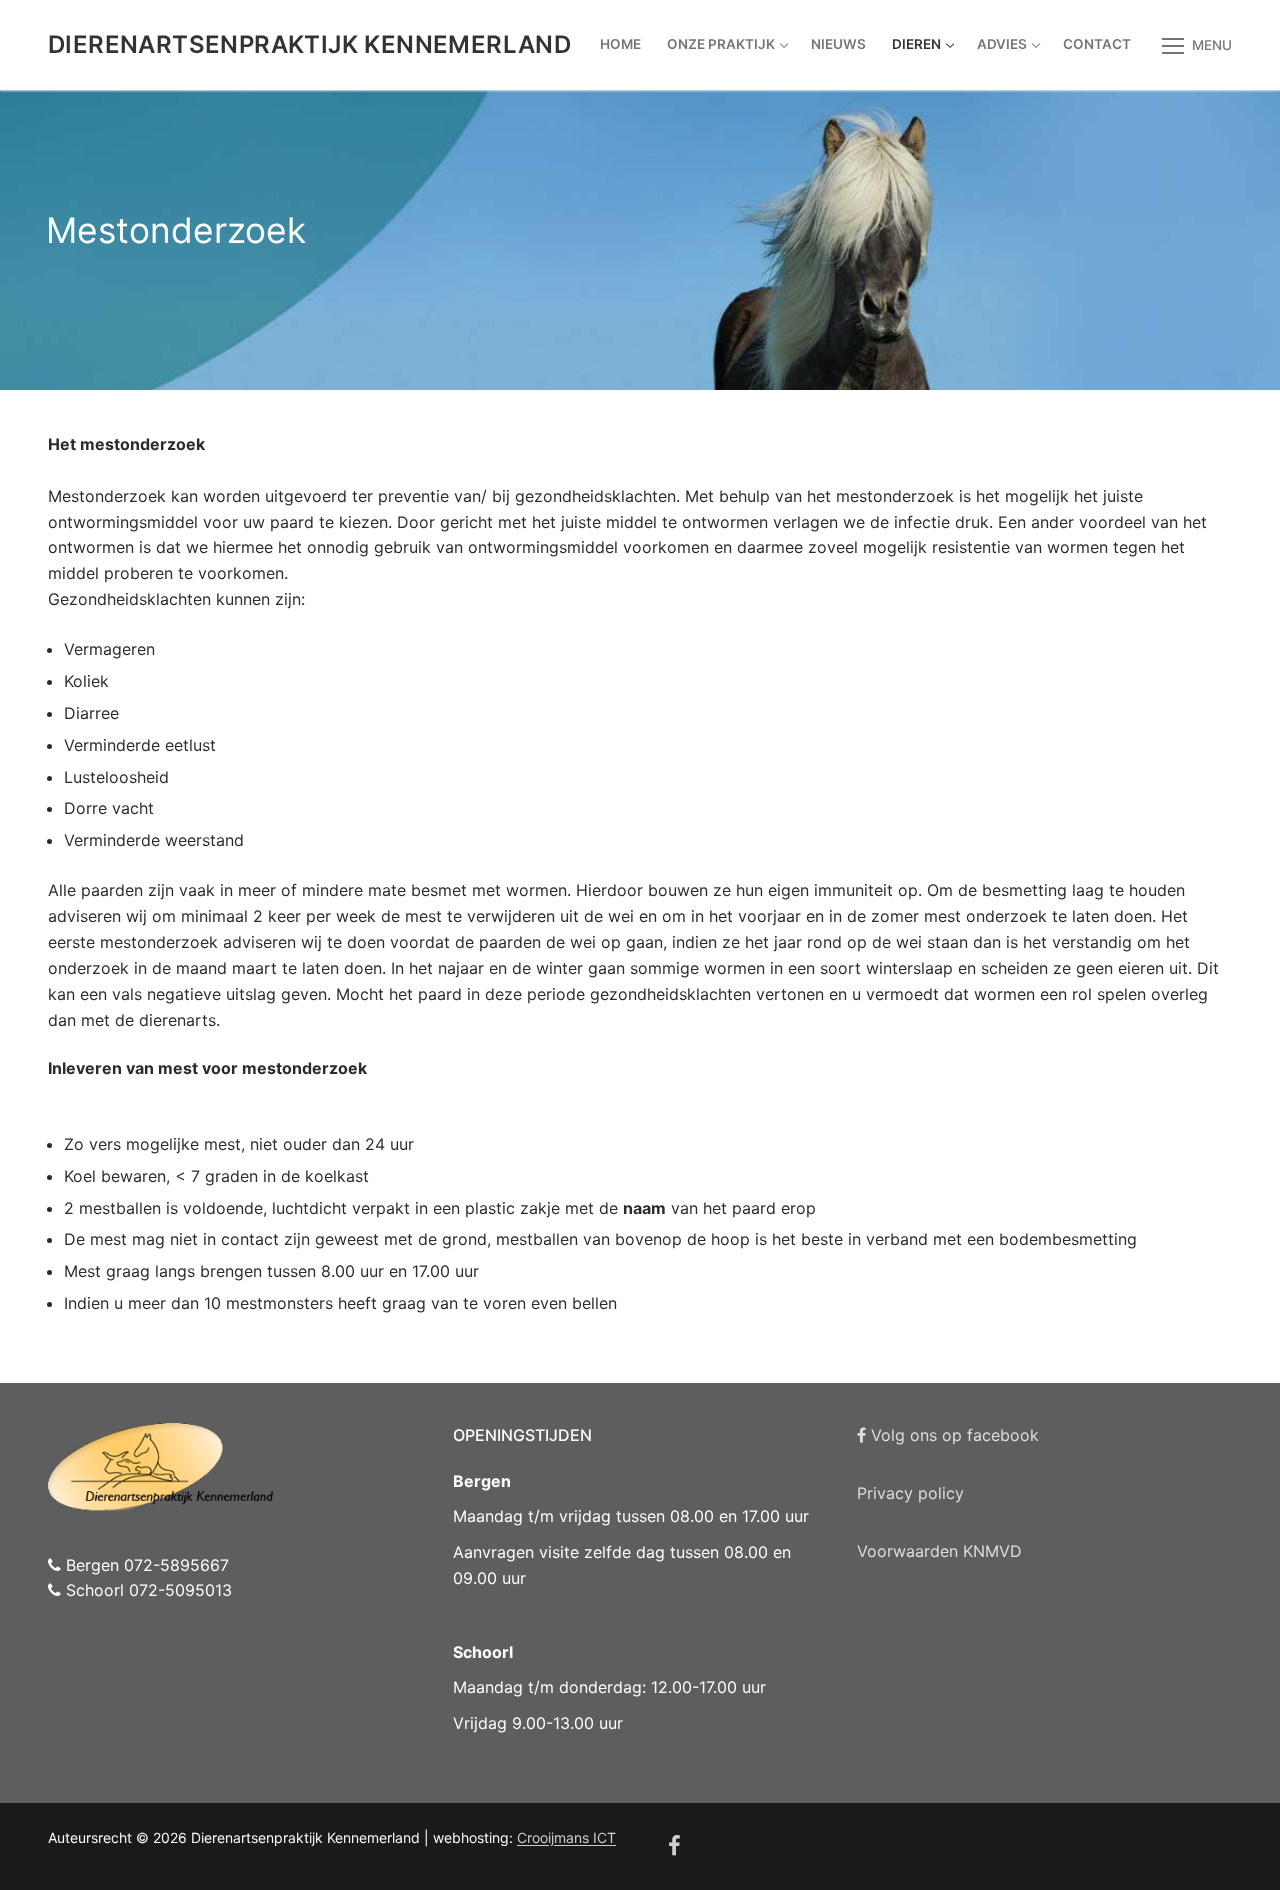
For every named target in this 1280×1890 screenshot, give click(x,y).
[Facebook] (675, 1847)
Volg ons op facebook (952, 1435)
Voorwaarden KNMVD (939, 1551)
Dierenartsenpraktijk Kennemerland (309, 44)
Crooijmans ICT (566, 1837)
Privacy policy (910, 1493)
